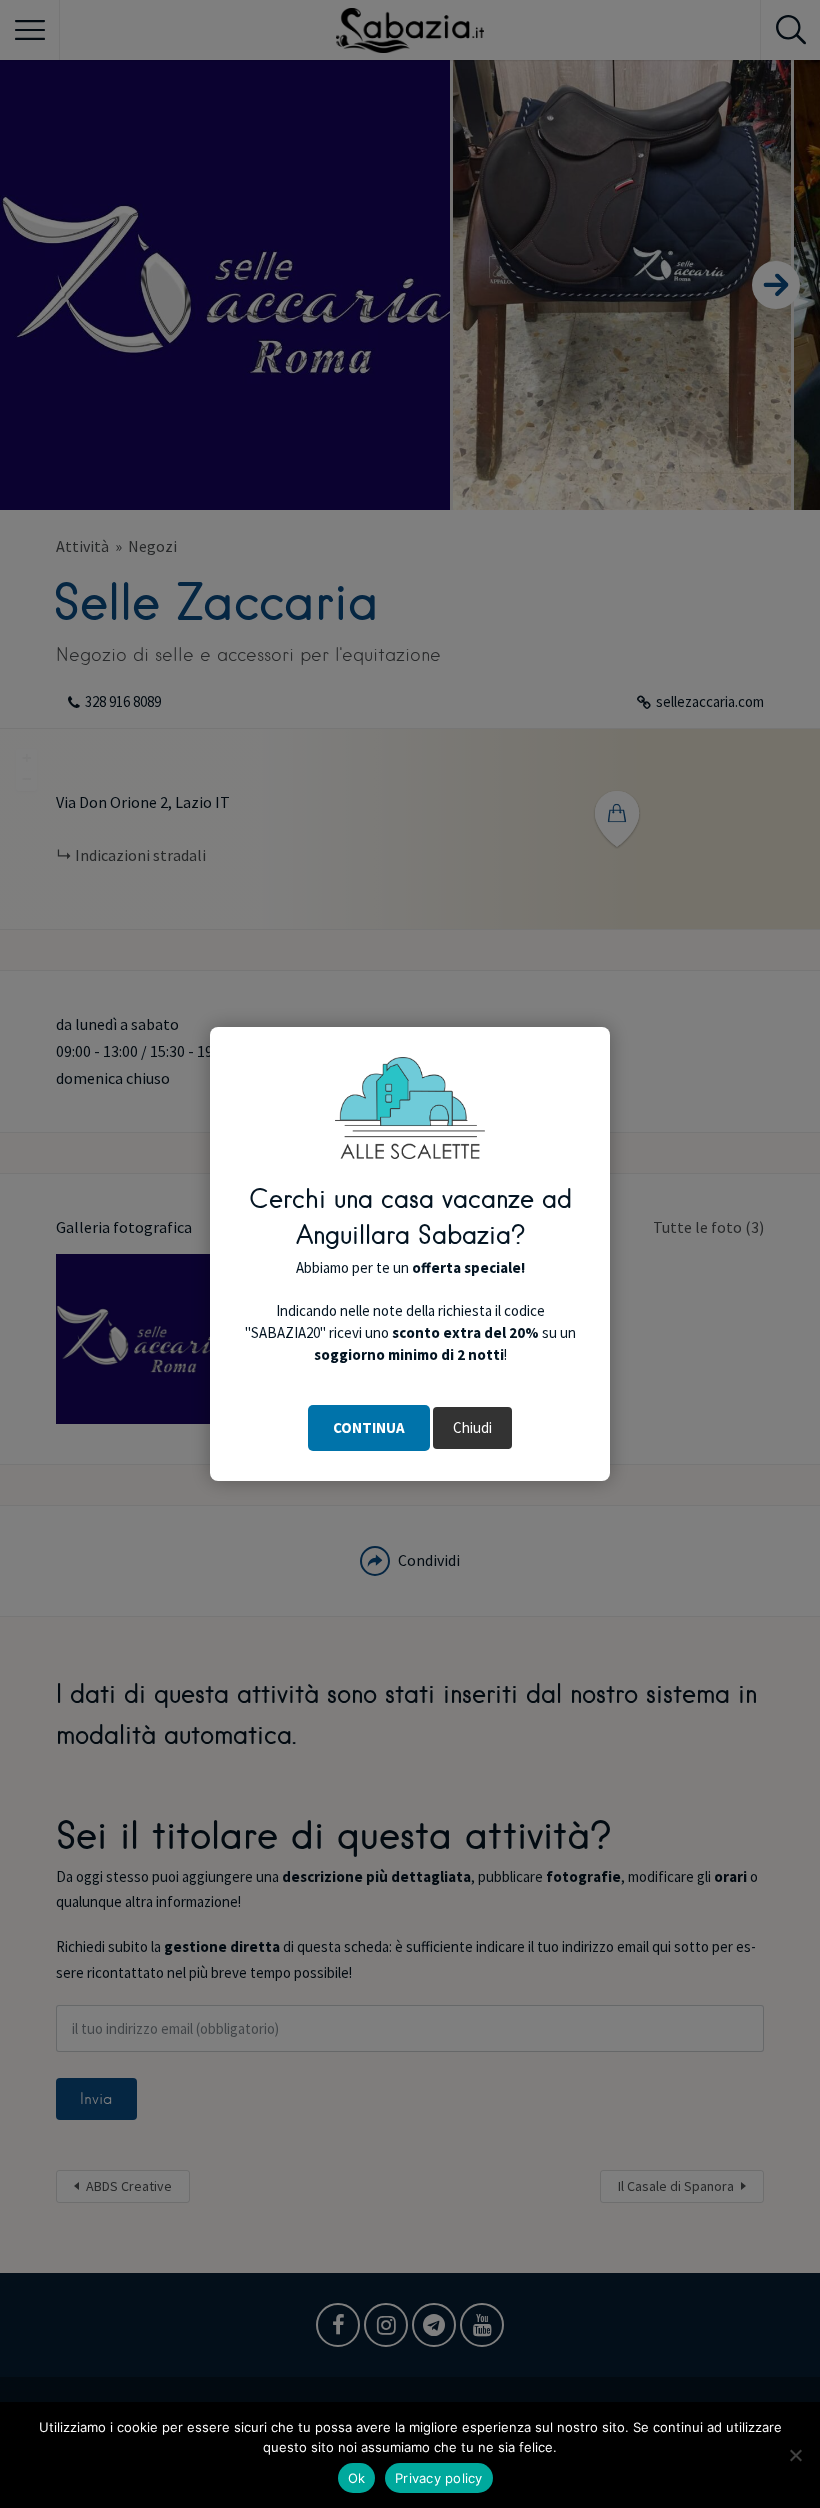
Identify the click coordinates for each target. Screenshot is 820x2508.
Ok (357, 2478)
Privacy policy (439, 2478)
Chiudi (472, 1427)
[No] (795, 2455)
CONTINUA (369, 1427)
